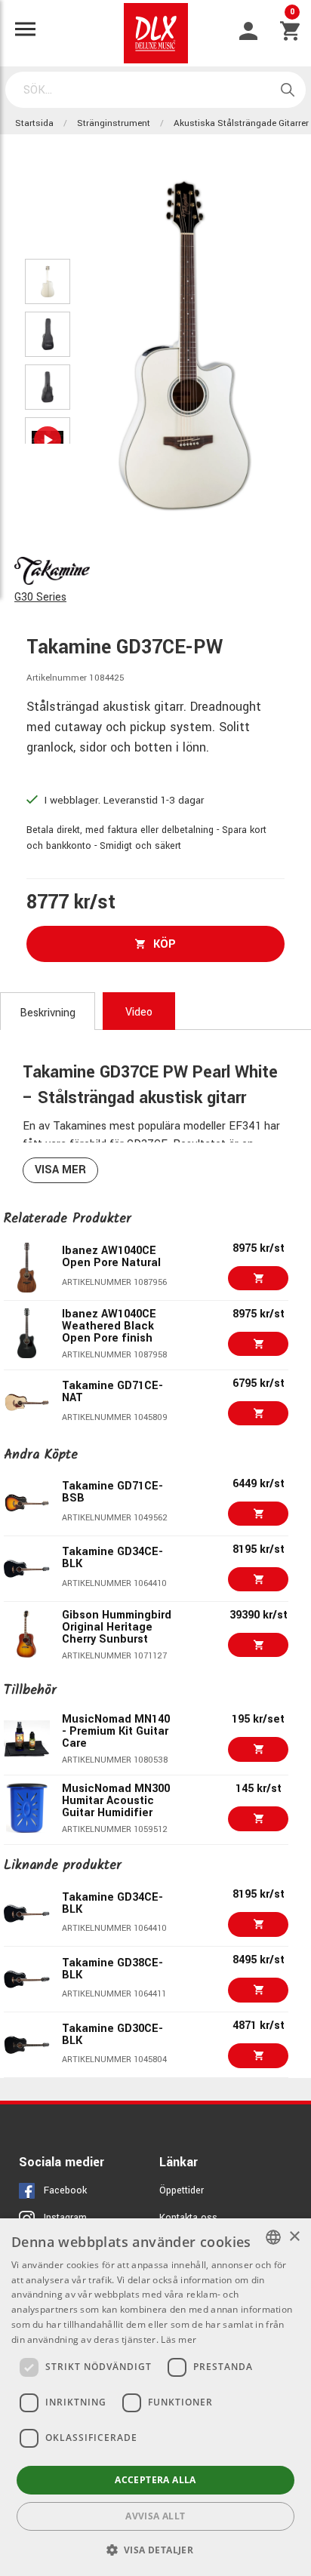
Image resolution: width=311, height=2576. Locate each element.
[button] (156, 2550)
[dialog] (155, 2397)
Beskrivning (48, 1013)
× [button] (294, 2237)
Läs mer (179, 2339)
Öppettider (182, 2190)
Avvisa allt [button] (155, 2516)
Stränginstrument (114, 123)
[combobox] (273, 2237)
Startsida (34, 123)
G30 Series (40, 597)
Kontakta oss (188, 2218)
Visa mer (60, 1170)
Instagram (65, 2218)
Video (139, 1012)
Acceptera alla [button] (155, 2480)
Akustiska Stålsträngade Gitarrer (241, 123)
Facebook (65, 2190)
